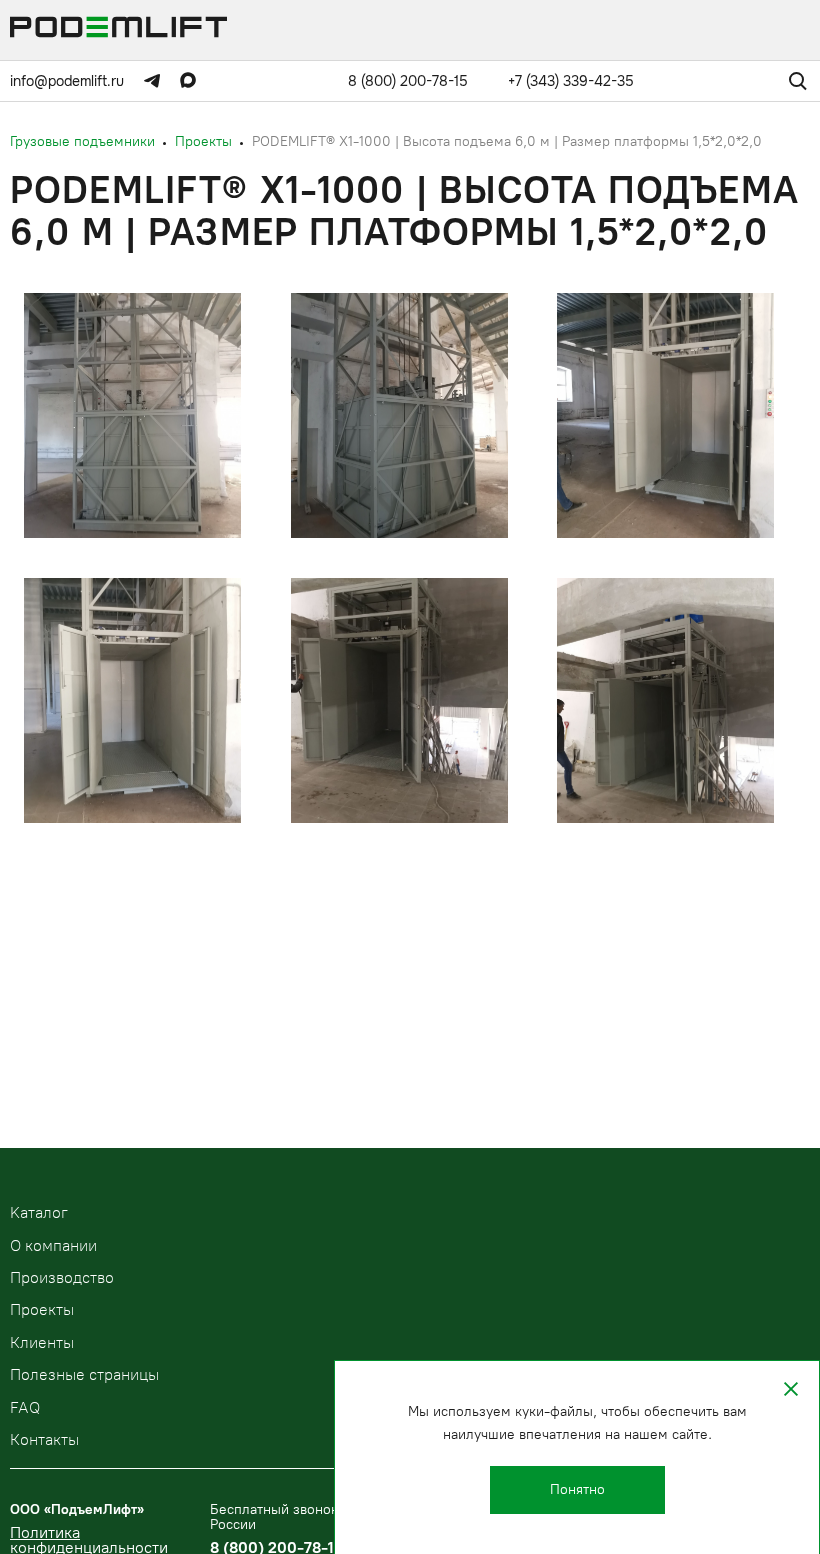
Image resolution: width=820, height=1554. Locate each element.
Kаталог (39, 1212)
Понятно (577, 1489)
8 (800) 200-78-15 (408, 81)
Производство (62, 1277)
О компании (53, 1245)
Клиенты (42, 1342)
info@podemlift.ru (67, 81)
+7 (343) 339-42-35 (571, 81)
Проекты (42, 1309)
